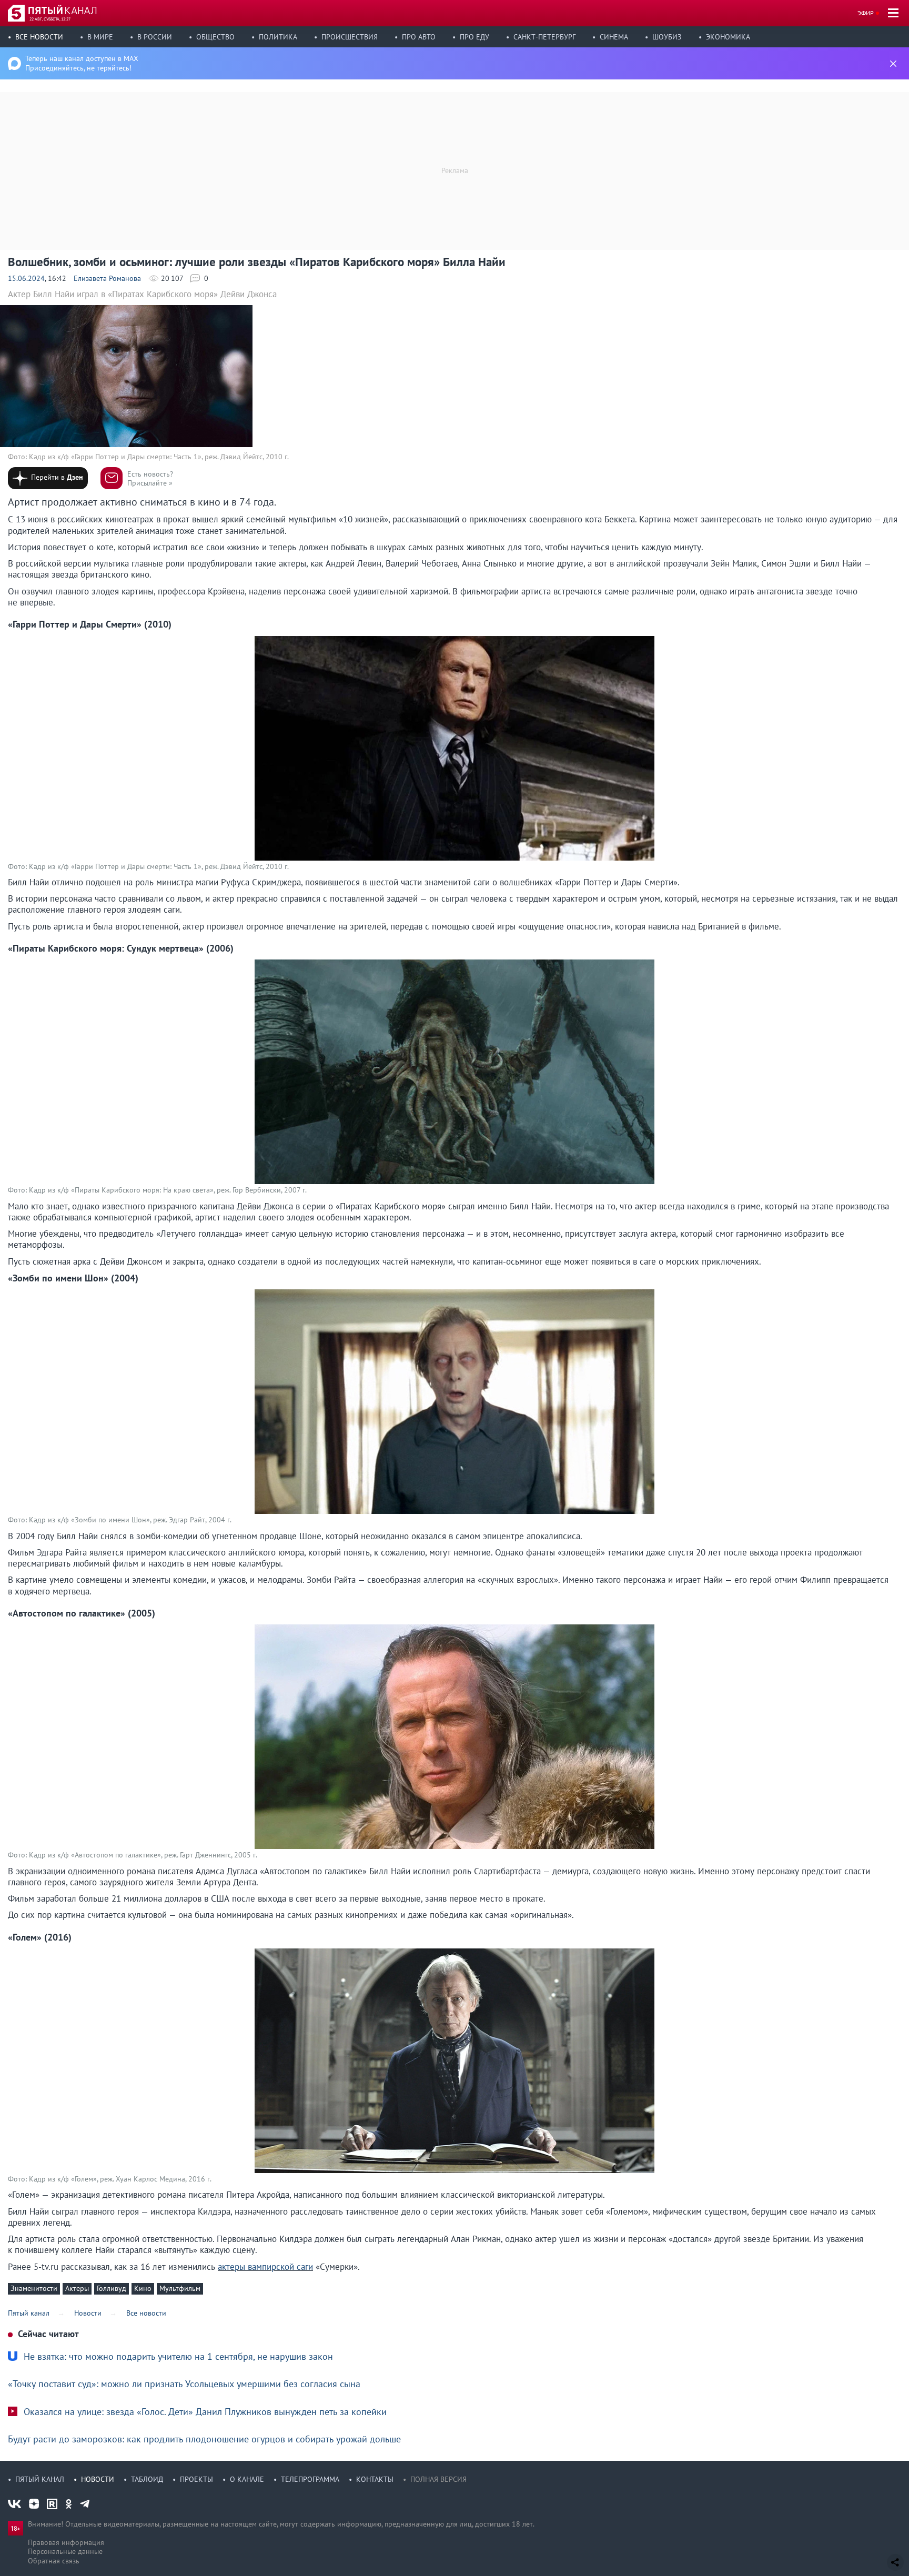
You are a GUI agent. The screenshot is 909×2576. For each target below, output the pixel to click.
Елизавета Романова (107, 278)
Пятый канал (40, 2479)
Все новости (39, 37)
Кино (143, 2288)
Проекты (196, 2479)
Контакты (375, 2479)
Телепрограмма (310, 2479)
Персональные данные (65, 2551)
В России (155, 37)
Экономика (728, 37)
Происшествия (350, 37)
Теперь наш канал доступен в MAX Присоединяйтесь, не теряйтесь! (82, 63)
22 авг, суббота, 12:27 (50, 19)
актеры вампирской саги (265, 2267)
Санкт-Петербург (544, 37)
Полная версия (438, 2479)
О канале (247, 2479)
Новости (98, 2479)
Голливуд (112, 2288)
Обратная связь (54, 2561)
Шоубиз (667, 37)
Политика (278, 37)
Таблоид (147, 2479)
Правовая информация (66, 2542)
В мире (100, 37)
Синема (614, 37)
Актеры (77, 2288)
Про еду (474, 37)
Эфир (866, 13)
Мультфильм (180, 2288)
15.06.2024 (26, 278)
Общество (215, 37)
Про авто (419, 37)
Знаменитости (34, 2288)
